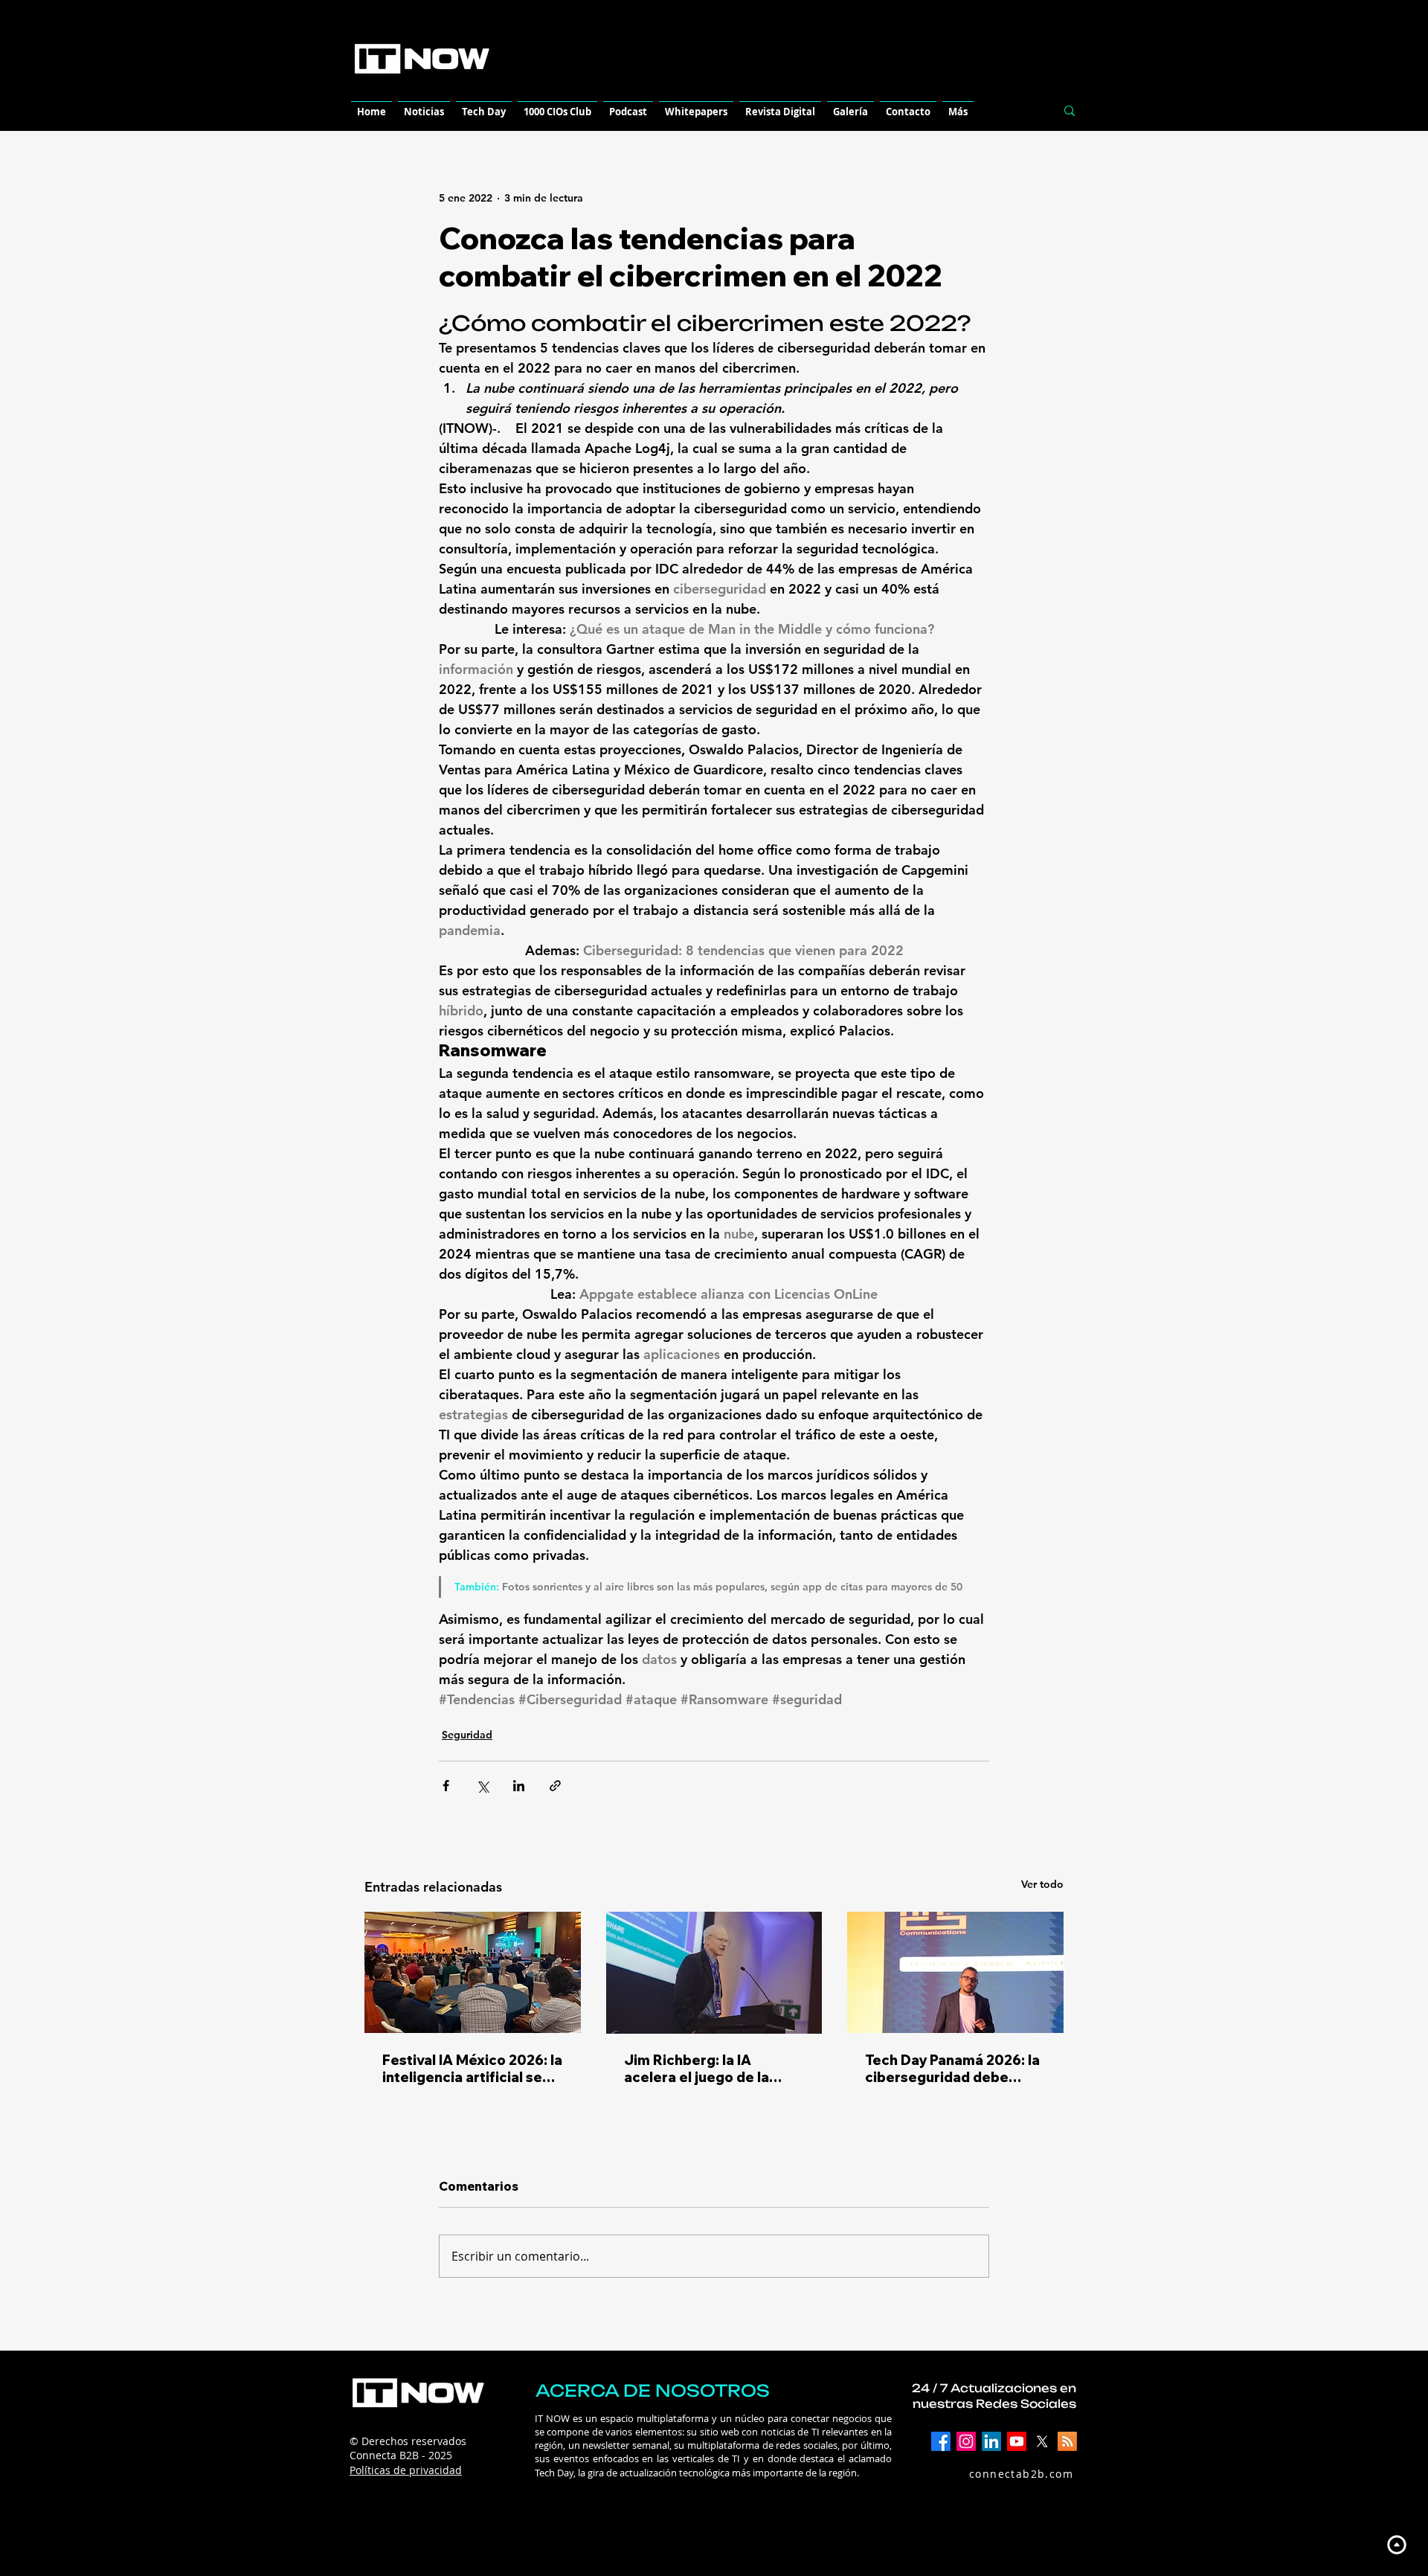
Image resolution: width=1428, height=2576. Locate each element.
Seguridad (467, 1735)
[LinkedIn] (991, 2441)
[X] (1042, 2441)
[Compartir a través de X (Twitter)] (482, 1786)
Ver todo (1042, 1884)
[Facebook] (941, 2441)
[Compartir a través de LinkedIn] (519, 1786)
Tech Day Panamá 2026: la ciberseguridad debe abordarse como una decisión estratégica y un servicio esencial (952, 2069)
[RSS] (1067, 2441)
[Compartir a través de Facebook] (446, 1786)
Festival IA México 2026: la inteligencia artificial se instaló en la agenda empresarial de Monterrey (472, 2069)
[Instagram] (966, 2441)
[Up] (1396, 2544)
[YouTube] (1017, 2441)
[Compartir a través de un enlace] (555, 1786)
